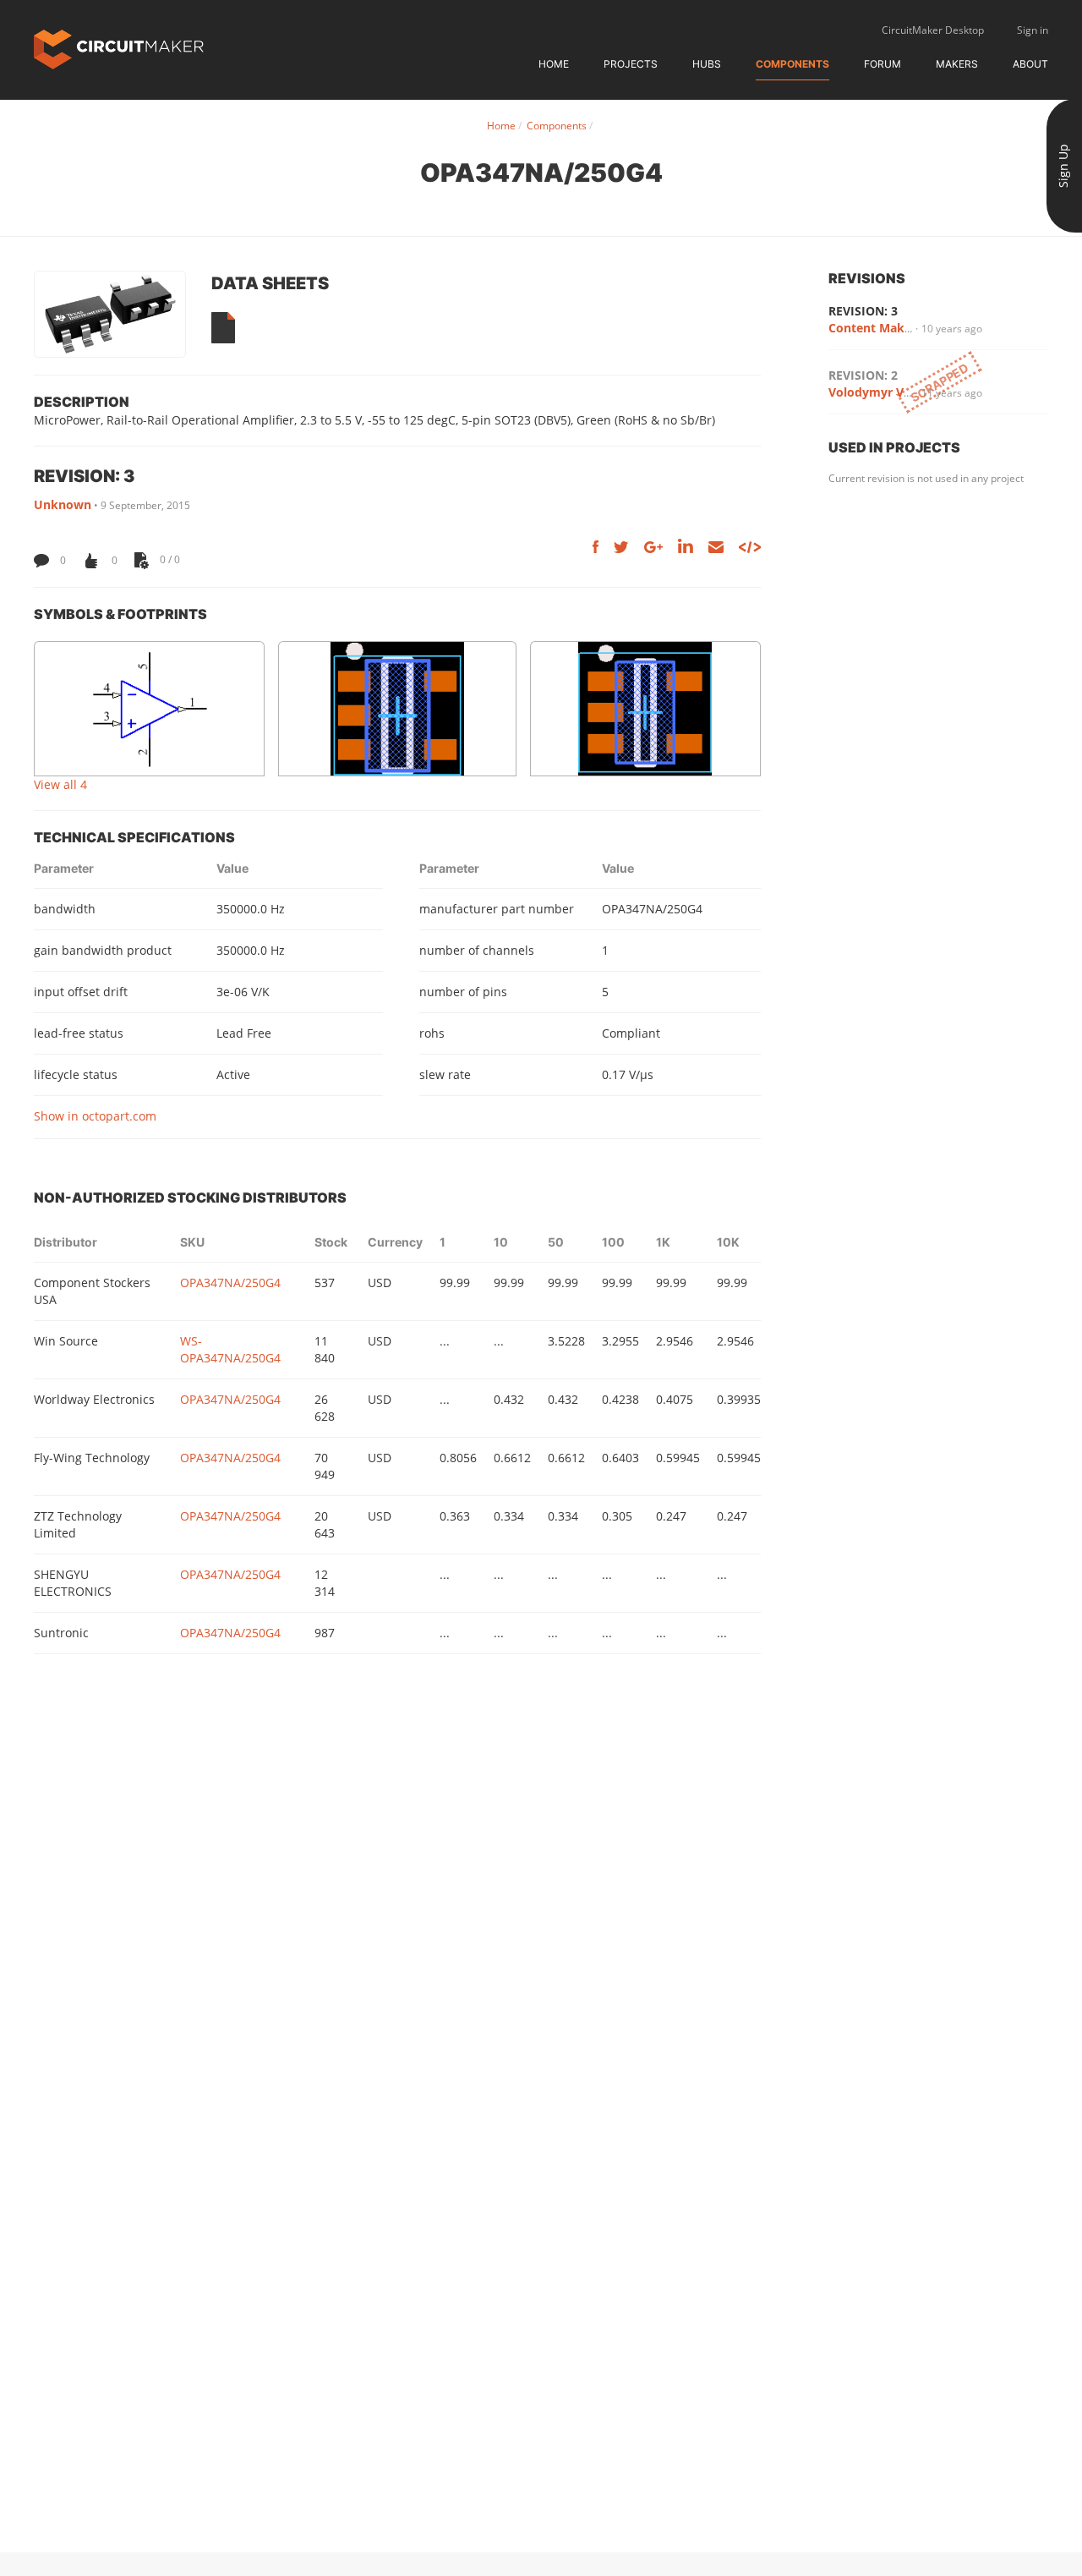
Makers (957, 64)
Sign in (1033, 30)
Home (554, 64)
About (1030, 64)
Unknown (63, 504)
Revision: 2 (863, 375)
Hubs (707, 64)
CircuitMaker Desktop (933, 30)
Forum (883, 64)
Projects (631, 64)
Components (792, 64)
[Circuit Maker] (119, 48)
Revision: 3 (863, 311)
